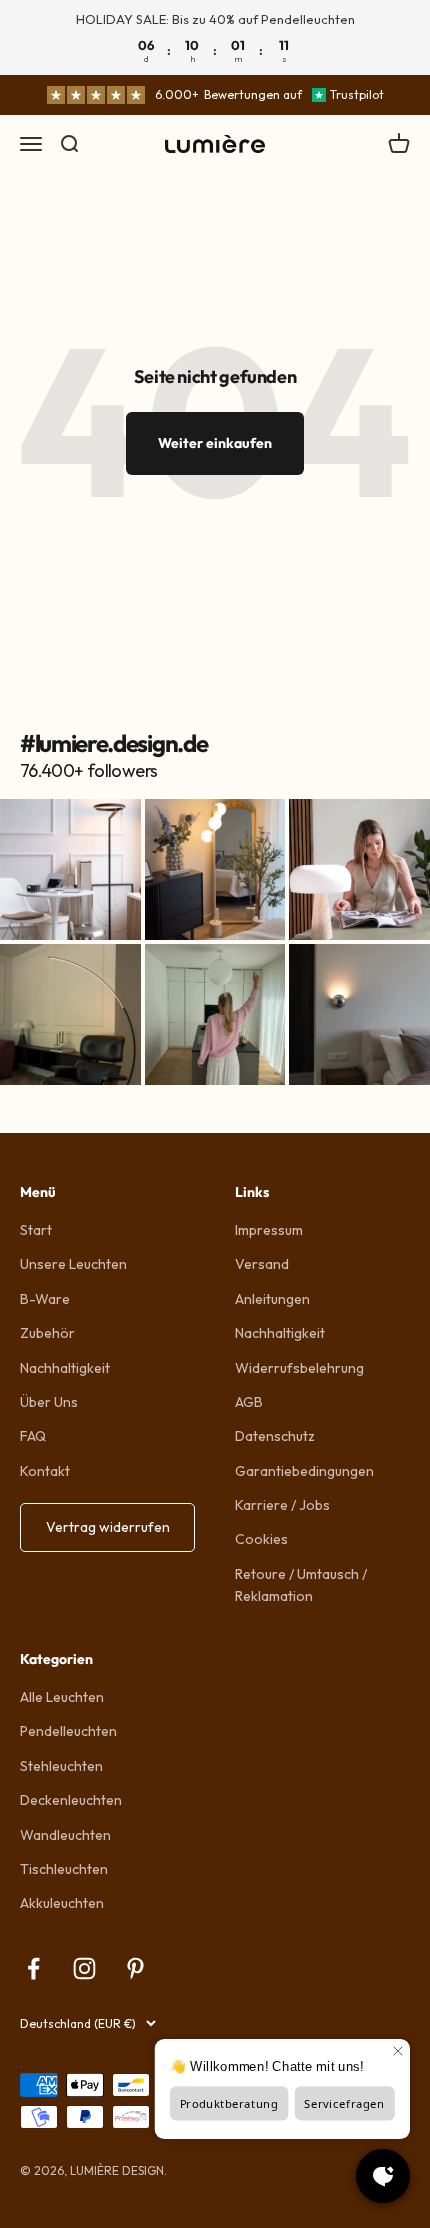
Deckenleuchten (71, 1800)
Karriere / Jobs (282, 1505)
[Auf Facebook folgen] (33, 1968)
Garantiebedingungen (304, 1471)
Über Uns (49, 1402)
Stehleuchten (61, 1766)
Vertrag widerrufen (108, 1527)
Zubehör (47, 1333)
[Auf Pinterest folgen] (135, 1968)
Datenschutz (275, 1436)
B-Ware (45, 1299)
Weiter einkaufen (215, 443)
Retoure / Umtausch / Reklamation (301, 1585)
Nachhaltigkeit (65, 1368)
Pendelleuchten (68, 1731)
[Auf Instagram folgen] (84, 1968)
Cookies (261, 1539)
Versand (262, 1264)
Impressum (269, 1230)
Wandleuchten (65, 1835)
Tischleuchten (64, 1869)
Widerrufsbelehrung (299, 1368)
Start (36, 1230)
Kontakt (45, 1471)
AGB (249, 1402)
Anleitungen (272, 1299)
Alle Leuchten (62, 1697)
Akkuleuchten (62, 1903)
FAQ (33, 1436)
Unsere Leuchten (73, 1264)
